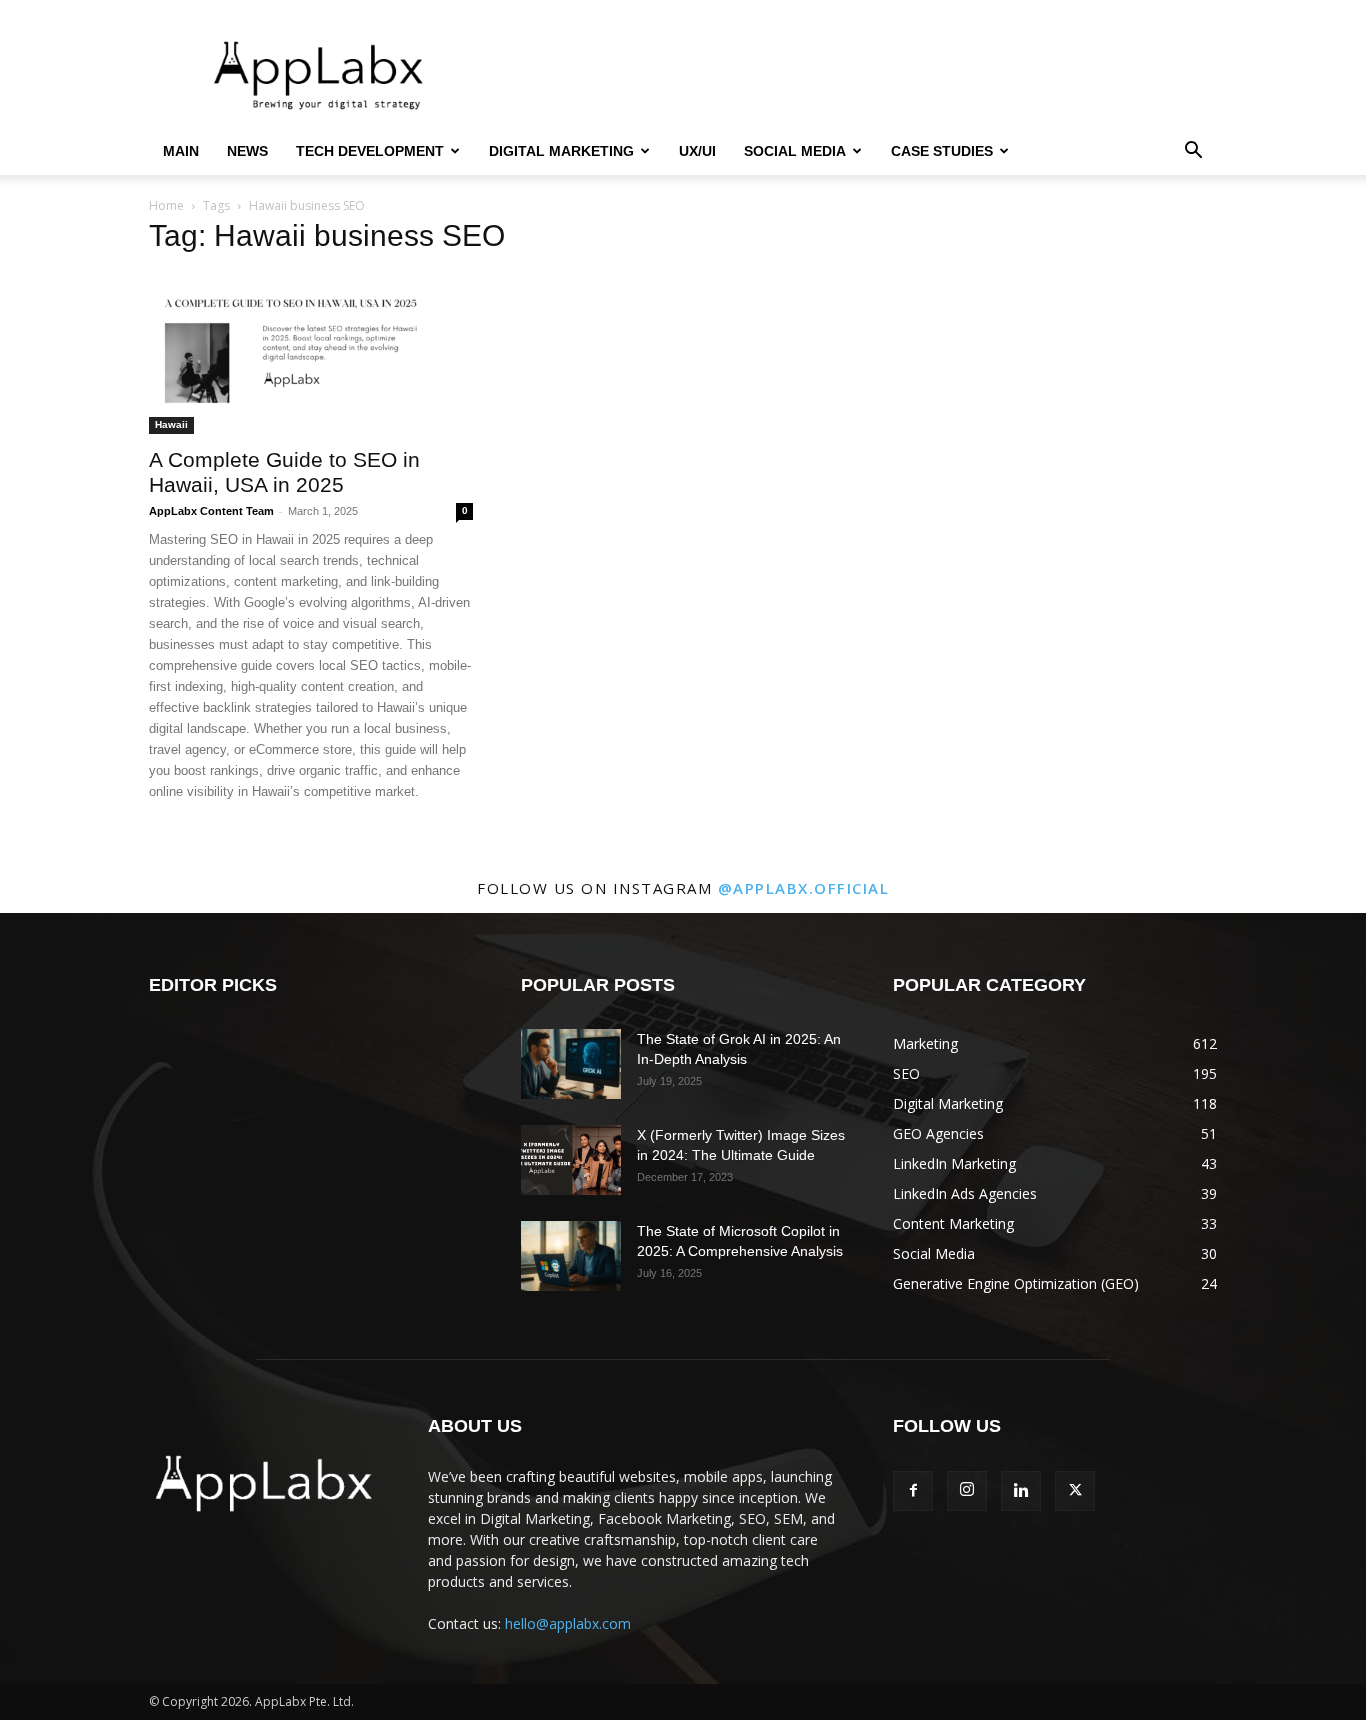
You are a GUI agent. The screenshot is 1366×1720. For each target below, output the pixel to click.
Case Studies (942, 151)
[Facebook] (913, 1491)
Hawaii (171, 424)
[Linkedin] (1021, 1491)
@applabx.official (804, 888)
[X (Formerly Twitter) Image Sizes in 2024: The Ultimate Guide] (571, 1160)
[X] (1075, 1491)
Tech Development (370, 151)
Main (181, 151)
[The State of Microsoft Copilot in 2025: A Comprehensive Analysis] (571, 1256)
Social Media (795, 151)
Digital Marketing (561, 151)
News (247, 151)
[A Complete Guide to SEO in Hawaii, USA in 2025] (311, 354)
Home (166, 205)
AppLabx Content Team (211, 511)
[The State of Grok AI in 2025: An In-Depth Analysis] (571, 1064)
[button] (1193, 152)
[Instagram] (967, 1491)
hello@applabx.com (568, 1623)
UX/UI (697, 151)
